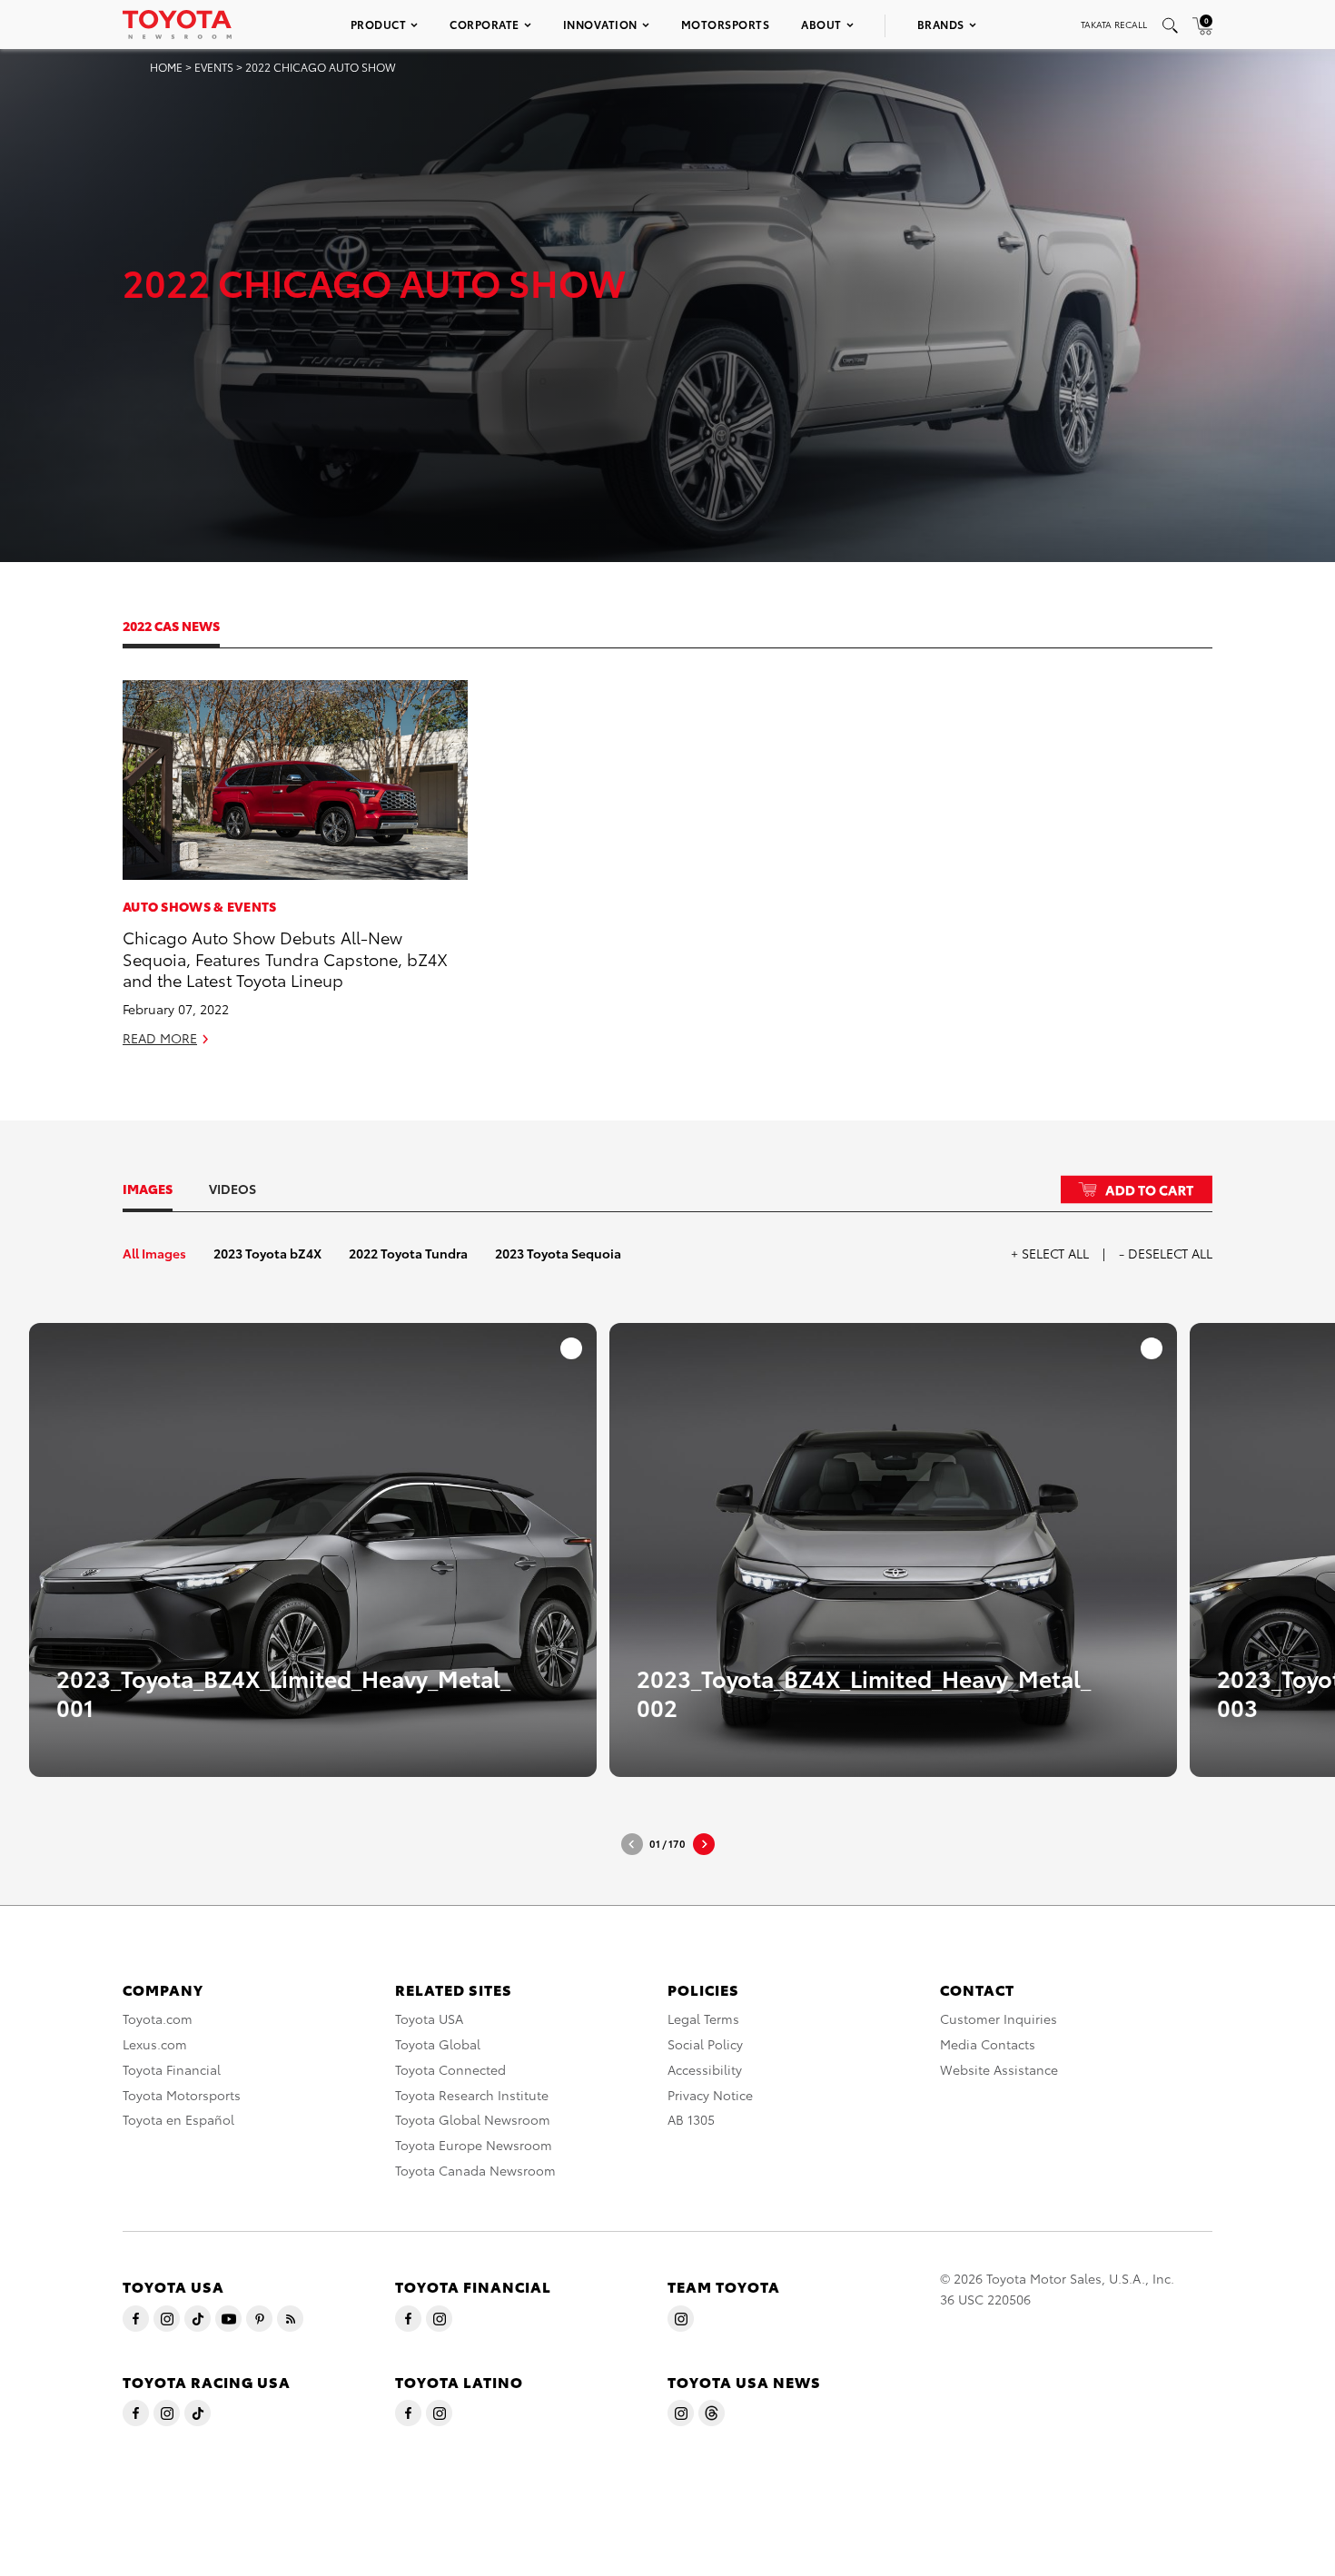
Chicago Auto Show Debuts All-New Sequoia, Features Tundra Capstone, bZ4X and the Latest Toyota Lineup (285, 958)
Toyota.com (158, 2018)
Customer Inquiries (999, 2018)
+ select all (1050, 1253)
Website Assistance (999, 2069)
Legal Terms (703, 2018)
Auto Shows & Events (200, 906)
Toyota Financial (172, 2069)
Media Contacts (988, 2044)
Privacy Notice (710, 2095)
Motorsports (726, 24)
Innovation (600, 24)
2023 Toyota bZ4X (267, 1253)
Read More (160, 1038)
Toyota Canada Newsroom (475, 2170)
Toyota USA (429, 2018)
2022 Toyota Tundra (408, 1253)
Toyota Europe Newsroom (474, 2145)
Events (214, 67)
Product (379, 24)
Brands (941, 24)
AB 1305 (691, 2119)
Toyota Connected (450, 2069)
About (821, 24)
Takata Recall (1114, 24)
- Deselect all (1166, 1253)
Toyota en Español (178, 2119)
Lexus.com (155, 2044)
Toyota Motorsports (182, 2095)
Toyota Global (438, 2044)
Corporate (485, 24)
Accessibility (705, 2069)
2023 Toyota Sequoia (558, 1253)
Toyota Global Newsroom (473, 2119)
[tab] (189, 626)
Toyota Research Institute (472, 2095)
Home (166, 67)
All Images (154, 1253)
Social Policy (705, 2044)
